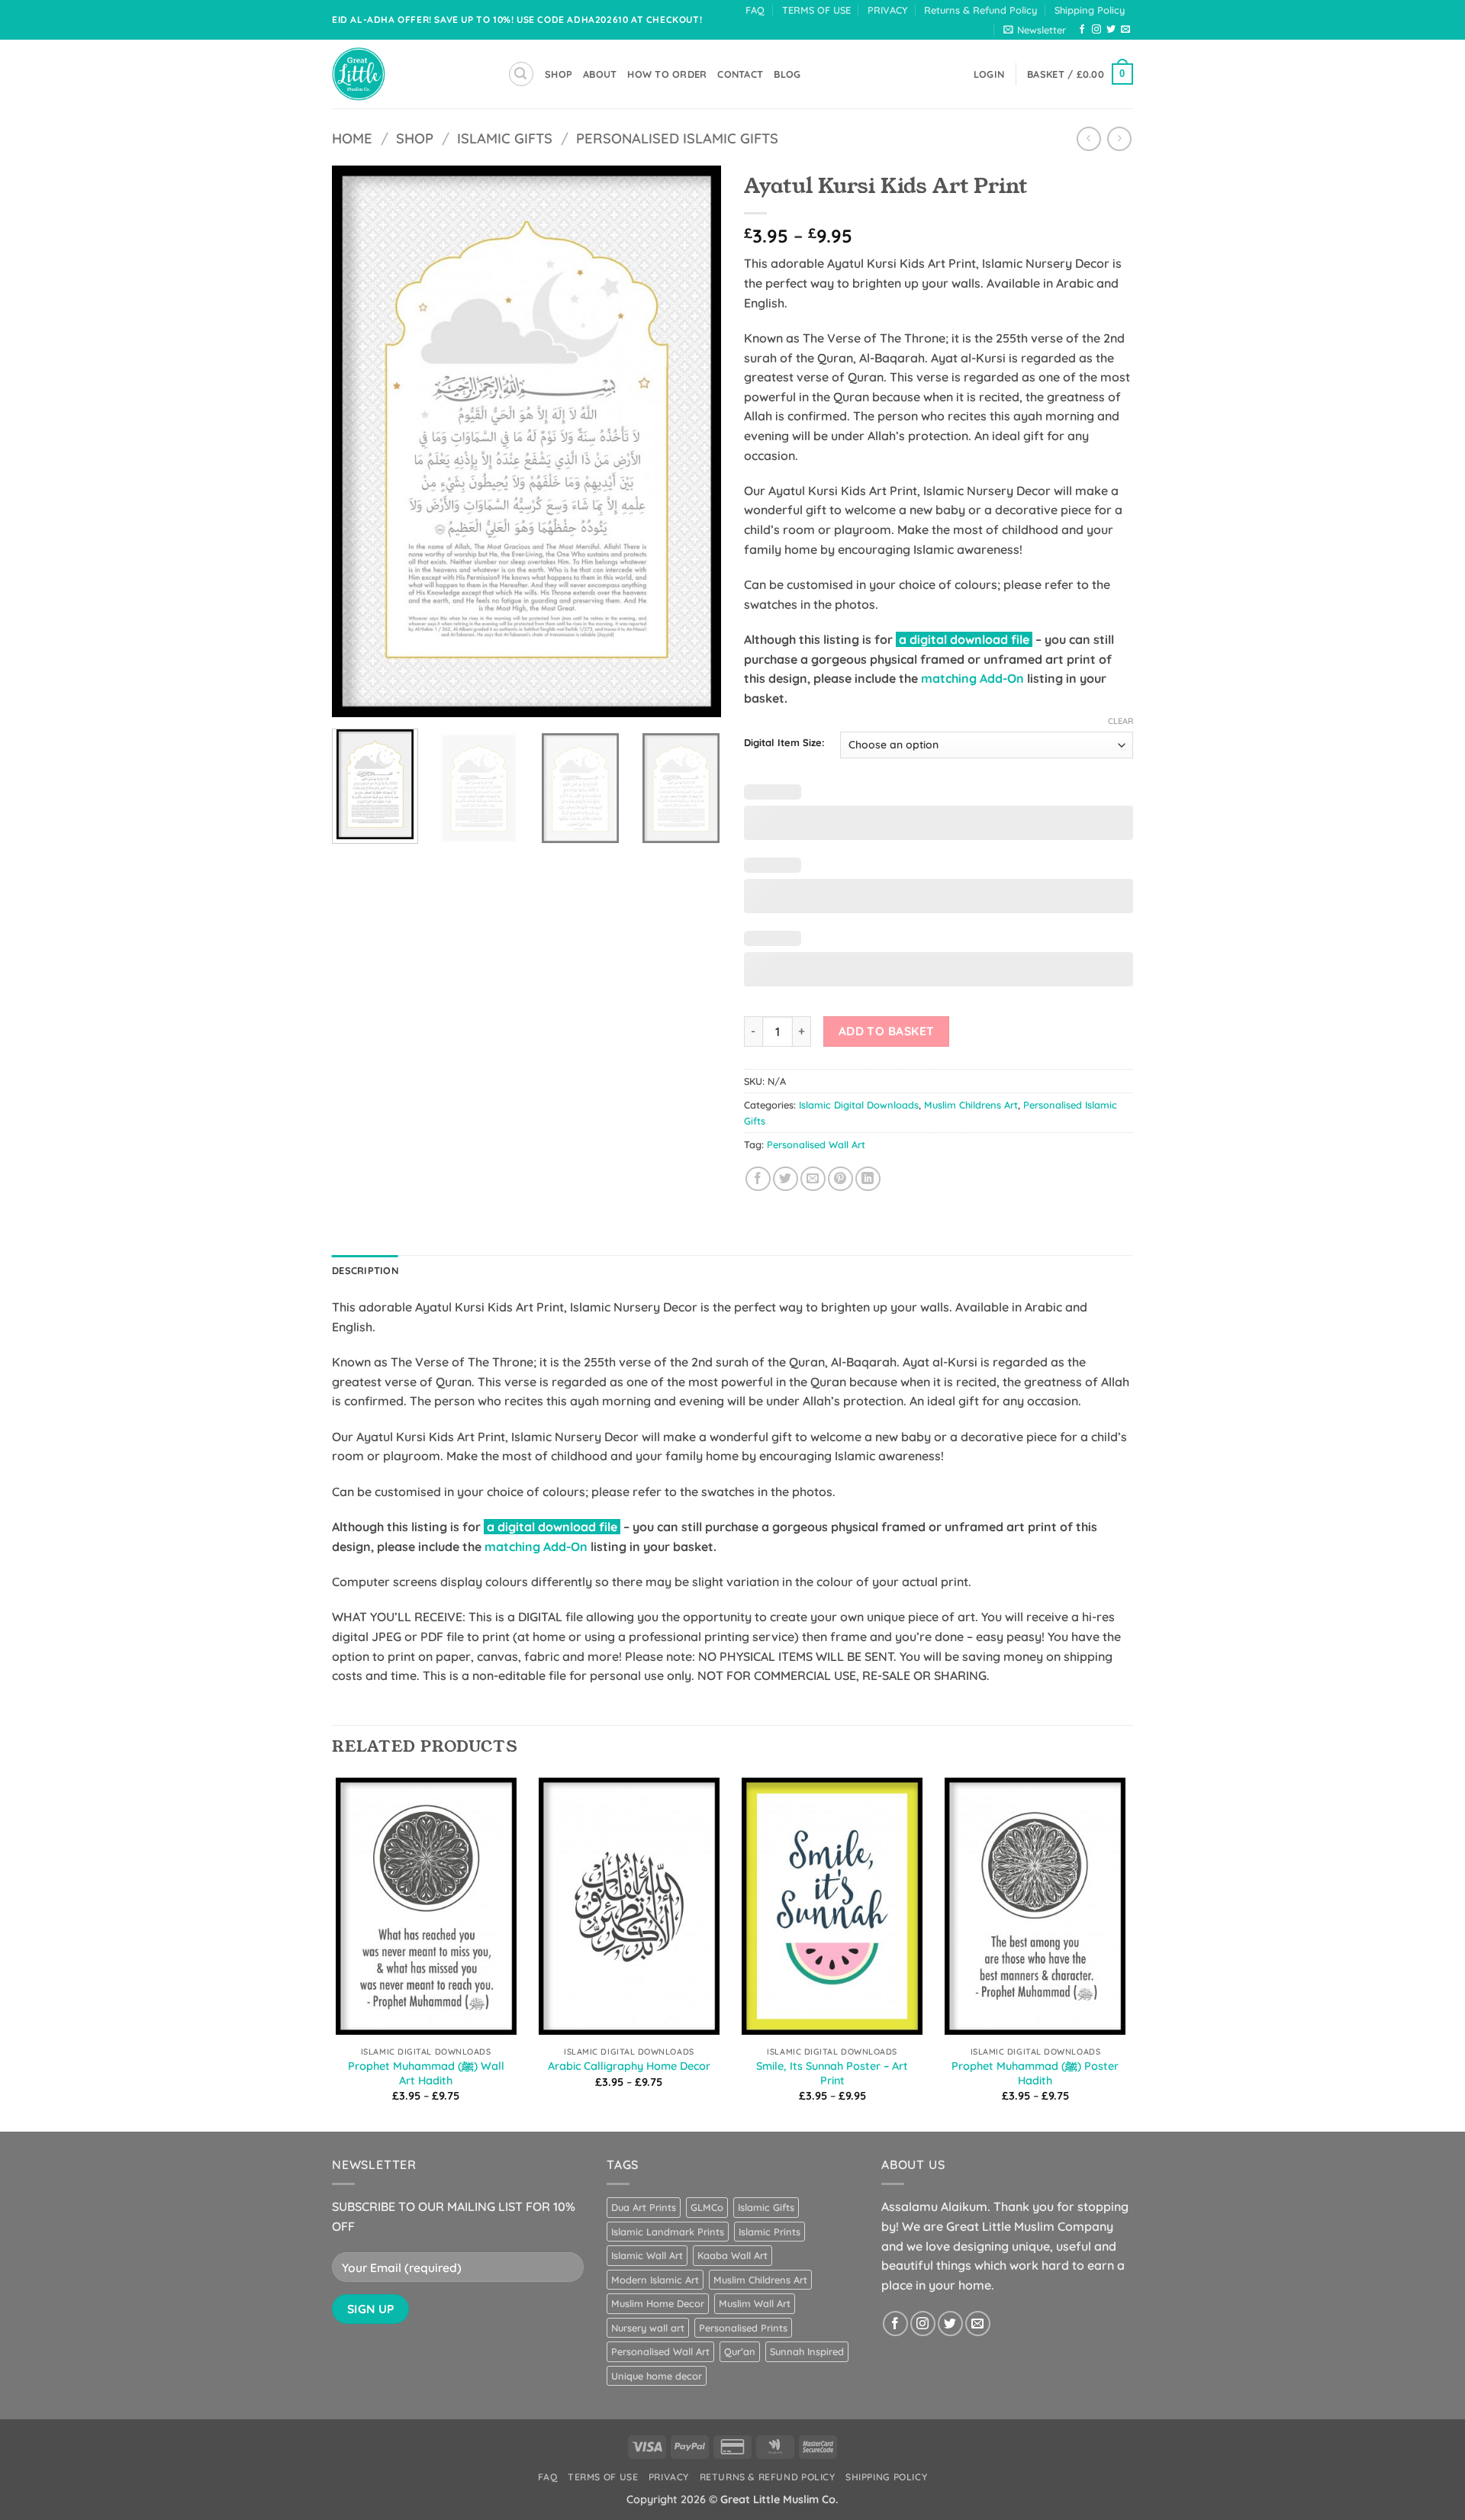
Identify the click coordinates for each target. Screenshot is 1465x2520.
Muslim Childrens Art (971, 1105)
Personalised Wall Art (816, 1144)
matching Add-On (972, 678)
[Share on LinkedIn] (868, 1179)
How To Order (667, 74)
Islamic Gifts (505, 138)
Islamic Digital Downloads (859, 1105)
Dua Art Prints (644, 2207)
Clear (1120, 721)
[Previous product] (1119, 138)
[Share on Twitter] (786, 1179)
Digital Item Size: (784, 743)
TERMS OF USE (816, 10)
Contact (740, 74)
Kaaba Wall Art (732, 2255)
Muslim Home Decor (658, 2303)
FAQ (755, 10)
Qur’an (740, 2351)
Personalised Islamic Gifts (677, 138)
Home (352, 138)
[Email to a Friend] (813, 1179)
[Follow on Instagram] (1096, 30)
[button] (1035, 30)
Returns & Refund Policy (980, 10)
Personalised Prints (743, 2328)
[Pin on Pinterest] (840, 1179)
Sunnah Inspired (807, 2351)
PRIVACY (887, 10)
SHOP (559, 74)
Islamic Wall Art (647, 2255)
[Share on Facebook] (758, 1179)
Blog (787, 74)
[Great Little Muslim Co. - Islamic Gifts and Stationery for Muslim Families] (408, 74)
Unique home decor (657, 2376)
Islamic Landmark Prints (668, 2232)
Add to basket (887, 1031)
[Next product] (1088, 138)
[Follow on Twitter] (1111, 30)
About (600, 74)
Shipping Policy (1090, 10)
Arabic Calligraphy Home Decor (629, 2066)
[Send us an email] (1125, 30)
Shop (415, 138)
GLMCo (707, 2207)
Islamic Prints (770, 2232)
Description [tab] (365, 1270)
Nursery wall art (648, 2328)
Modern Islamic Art (655, 2280)
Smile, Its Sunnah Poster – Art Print (832, 2073)
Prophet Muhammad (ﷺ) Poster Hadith (1035, 2073)
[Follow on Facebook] (1082, 30)
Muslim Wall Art (755, 2303)
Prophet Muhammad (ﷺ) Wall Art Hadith (426, 2073)
